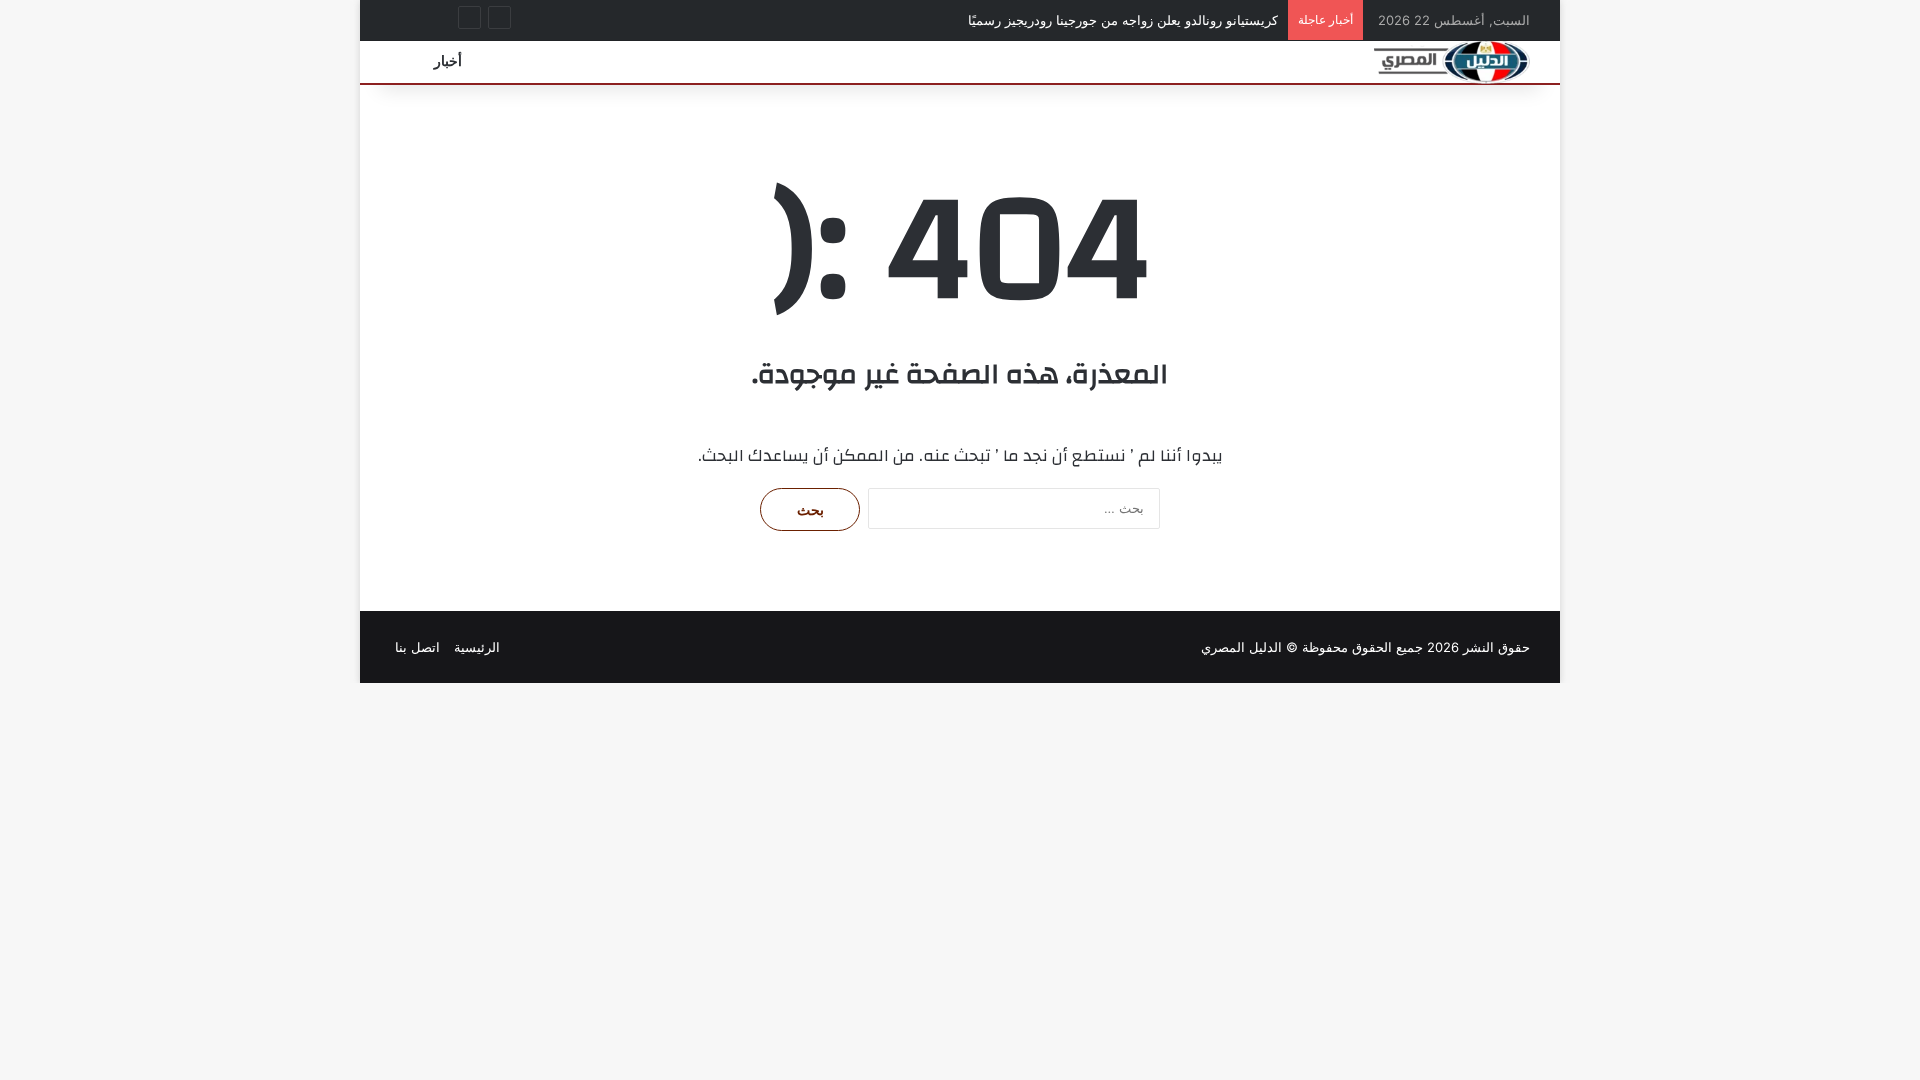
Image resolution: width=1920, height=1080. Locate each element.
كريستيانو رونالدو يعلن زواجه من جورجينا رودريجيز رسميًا (1123, 20)
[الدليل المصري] (1452, 61)
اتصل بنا (417, 647)
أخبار (448, 61)
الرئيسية (477, 647)
